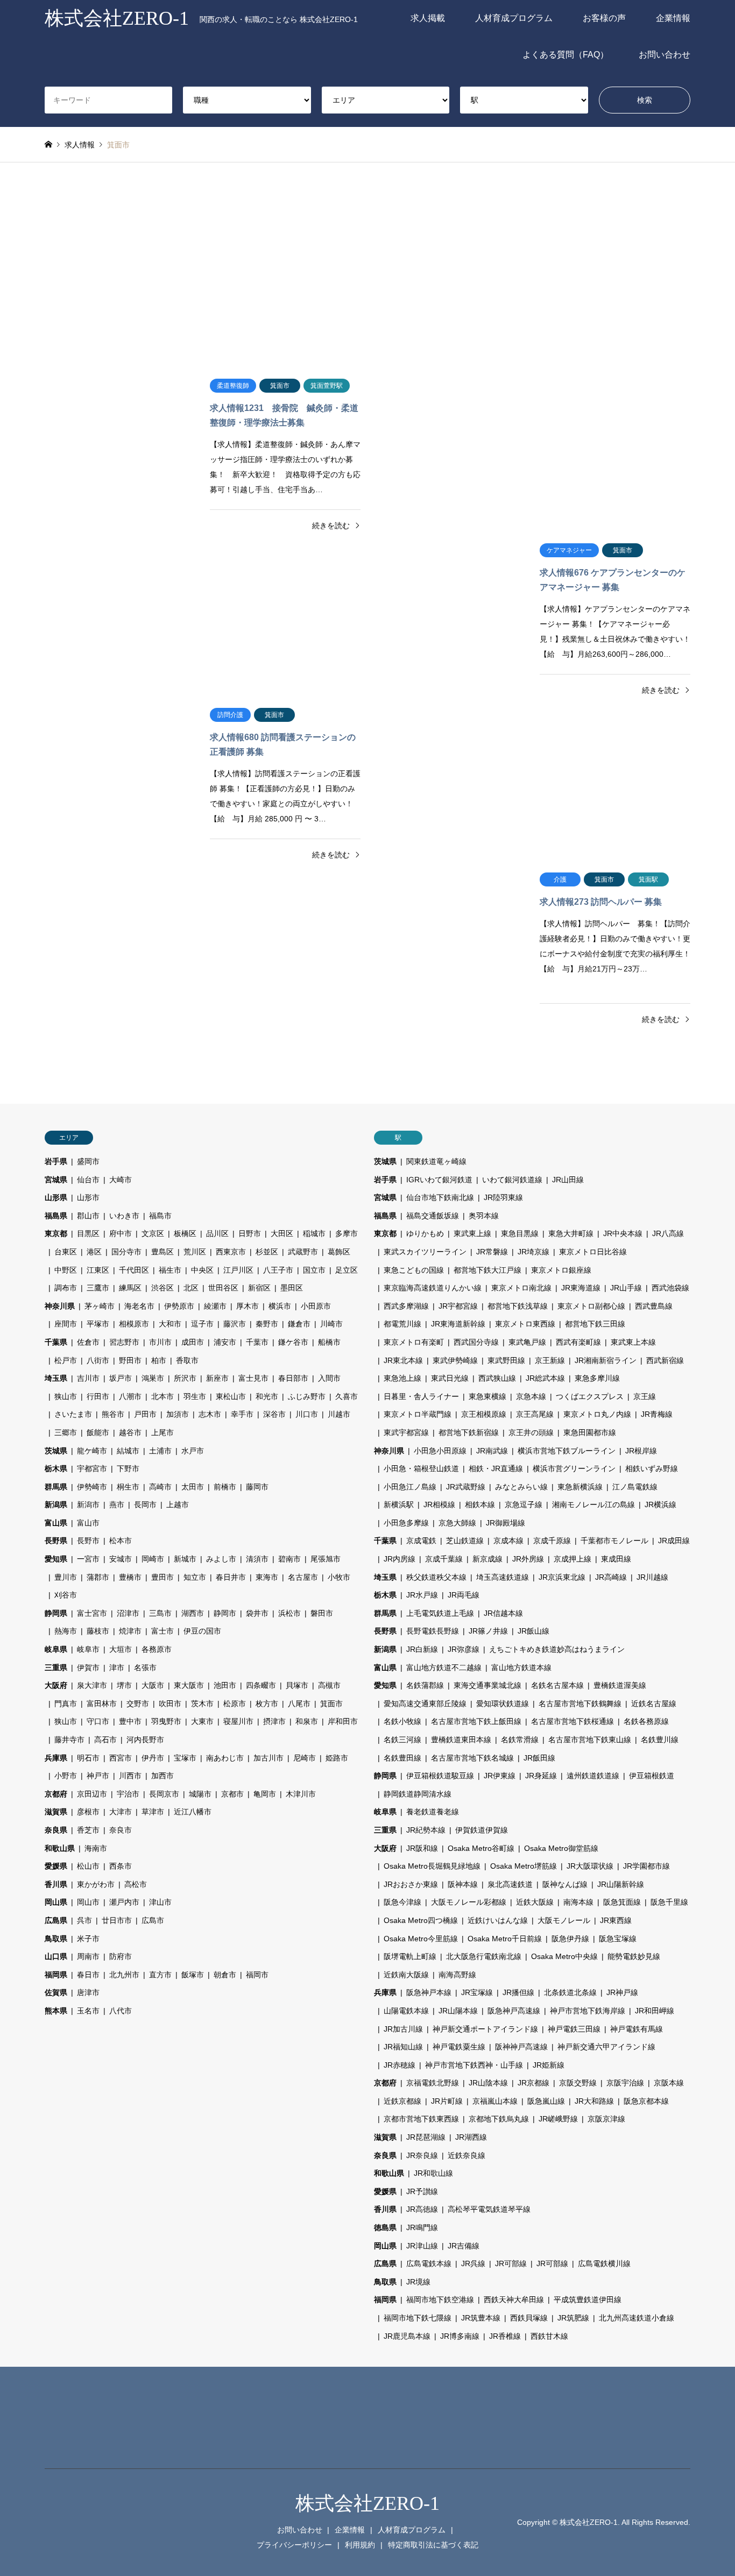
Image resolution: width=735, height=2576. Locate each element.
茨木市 (202, 1704)
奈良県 (56, 1830)
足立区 (347, 1270)
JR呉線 (473, 2263)
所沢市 (185, 1378)
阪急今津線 (402, 1902)
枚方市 (267, 1704)
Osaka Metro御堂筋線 (561, 1848)
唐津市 (88, 1992)
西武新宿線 (665, 1360)
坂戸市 (121, 1378)
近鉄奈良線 (467, 2155)
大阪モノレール (564, 1920)
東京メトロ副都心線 (591, 1306)
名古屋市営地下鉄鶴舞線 (580, 1704)
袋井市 (257, 1613)
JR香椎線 (505, 2336)
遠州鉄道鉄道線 (593, 1776)
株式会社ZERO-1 (367, 2503)
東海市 (267, 1577)
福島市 (160, 1216)
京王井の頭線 (531, 1432)
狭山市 (66, 1396)
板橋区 (185, 1233)
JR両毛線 (464, 1595)
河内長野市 (145, 1740)
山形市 (88, 1197)
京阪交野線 (578, 2083)
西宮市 (121, 1758)
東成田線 (616, 1559)
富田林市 (102, 1704)
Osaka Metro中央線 (564, 1956)
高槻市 (329, 1685)
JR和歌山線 (433, 2173)
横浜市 (280, 1306)
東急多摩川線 (597, 1378)
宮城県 (56, 1180)
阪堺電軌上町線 (410, 1956)
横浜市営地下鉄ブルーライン (567, 1451)
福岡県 (56, 1975)
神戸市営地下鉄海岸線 (588, 2011)
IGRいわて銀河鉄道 (439, 1180)
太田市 (193, 1487)
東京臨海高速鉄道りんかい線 (433, 1288)
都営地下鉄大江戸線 (487, 1270)
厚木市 (248, 1306)
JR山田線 (568, 1180)
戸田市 (145, 1414)
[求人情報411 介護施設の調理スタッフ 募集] (615, 783)
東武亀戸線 (527, 1342)
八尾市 (299, 1704)
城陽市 (200, 1794)
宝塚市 (185, 1758)
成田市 (193, 1342)
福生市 (170, 1270)
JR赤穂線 (400, 2065)
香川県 (56, 1884)
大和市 (170, 1324)
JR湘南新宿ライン (606, 1360)
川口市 (307, 1414)
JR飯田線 (539, 1758)
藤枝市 (98, 1631)
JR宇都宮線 (458, 1306)
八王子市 (278, 1270)
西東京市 (231, 1252)
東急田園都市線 (590, 1432)
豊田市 (162, 1577)
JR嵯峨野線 (558, 2119)
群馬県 (56, 1487)
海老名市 (139, 1306)
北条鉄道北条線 (570, 1992)
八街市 (98, 1360)
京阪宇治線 (625, 2083)
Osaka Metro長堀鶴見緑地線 (432, 1866)
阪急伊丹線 (570, 1939)
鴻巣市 (153, 1378)
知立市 (195, 1577)
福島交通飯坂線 (433, 1216)
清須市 (257, 1559)
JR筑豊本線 (481, 2318)
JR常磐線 (492, 1252)
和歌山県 (60, 1848)
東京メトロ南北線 (521, 1288)
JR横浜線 (660, 1505)
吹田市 (170, 1704)
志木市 (210, 1414)
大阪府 (56, 1685)
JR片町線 (447, 2101)
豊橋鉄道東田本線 (461, 1740)
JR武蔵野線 (466, 1487)
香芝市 (88, 1830)
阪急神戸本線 (429, 1992)
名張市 (145, 1667)
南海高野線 (457, 1975)
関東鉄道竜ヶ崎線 (436, 1161)
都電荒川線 (402, 1324)
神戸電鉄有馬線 (637, 2029)
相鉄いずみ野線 (652, 1468)
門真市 (66, 1704)
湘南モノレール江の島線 (593, 1505)
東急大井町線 (571, 1233)
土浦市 (160, 1451)
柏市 (159, 1360)
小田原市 (316, 1306)
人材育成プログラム (514, 18)
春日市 (88, 1975)
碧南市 (289, 1559)
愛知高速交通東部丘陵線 (425, 1704)
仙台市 (88, 1180)
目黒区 (88, 1233)
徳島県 (385, 2227)
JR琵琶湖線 (426, 2137)
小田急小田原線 (440, 1451)
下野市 (128, 1468)
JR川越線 (652, 1577)
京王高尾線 (535, 1414)
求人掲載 (428, 18)
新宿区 (259, 1288)
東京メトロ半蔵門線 (418, 1414)
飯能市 (98, 1432)
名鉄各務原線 (646, 1721)
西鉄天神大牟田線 (514, 2300)
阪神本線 (463, 1884)
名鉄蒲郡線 (425, 1685)
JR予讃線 (422, 2191)
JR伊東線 (500, 1776)
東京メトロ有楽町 (414, 1342)
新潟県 (56, 1505)
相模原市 (134, 1324)
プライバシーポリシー (294, 2545)
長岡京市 (164, 1794)
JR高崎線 (611, 1577)
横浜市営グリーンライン (574, 1468)
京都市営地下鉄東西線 (421, 2119)
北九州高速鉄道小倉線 (637, 2318)
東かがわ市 (96, 1884)
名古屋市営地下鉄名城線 (472, 1758)
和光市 (267, 1396)
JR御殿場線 (506, 1523)
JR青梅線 (657, 1414)
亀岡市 (265, 1794)
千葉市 (257, 1342)
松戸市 (66, 1360)
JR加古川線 (403, 2029)
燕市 (117, 1505)
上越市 (178, 1505)
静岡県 (56, 1613)
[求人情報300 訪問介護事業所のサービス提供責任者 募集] (285, 948)
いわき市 (124, 1216)
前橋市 (225, 1487)
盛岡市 (88, 1161)
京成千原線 (552, 1541)
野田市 (130, 1360)
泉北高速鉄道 (510, 1884)
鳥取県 (56, 1939)
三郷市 (66, 1432)
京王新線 (550, 1360)
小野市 (66, 1776)
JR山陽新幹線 (621, 1884)
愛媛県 (56, 1866)
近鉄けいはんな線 (498, 1920)
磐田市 (322, 1613)
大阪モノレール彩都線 (469, 1902)
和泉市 (307, 1721)
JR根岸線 (641, 1451)
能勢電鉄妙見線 (634, 1956)
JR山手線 (626, 1288)
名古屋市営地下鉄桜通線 (573, 1721)
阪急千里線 (669, 1902)
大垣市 (121, 1649)
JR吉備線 (464, 2246)
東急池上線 (402, 1378)
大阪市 (153, 1685)
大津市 (121, 1812)
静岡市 (225, 1613)
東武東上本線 (633, 1342)
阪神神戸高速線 (521, 2047)
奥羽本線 (484, 1216)
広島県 (56, 1920)
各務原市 (157, 1649)
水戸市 (193, 1451)
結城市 (128, 1451)
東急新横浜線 (580, 1487)
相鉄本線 (480, 1505)
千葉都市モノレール (614, 1541)
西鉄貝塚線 (529, 2318)
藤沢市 (235, 1324)
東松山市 (231, 1396)
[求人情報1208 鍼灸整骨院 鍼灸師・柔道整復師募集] (450, 454)
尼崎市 (305, 1758)
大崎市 (121, 1180)
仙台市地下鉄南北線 (440, 1197)
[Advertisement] (367, 265)
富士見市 (253, 1378)
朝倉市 (225, 1975)
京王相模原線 (484, 1414)
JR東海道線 (581, 1288)
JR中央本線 (623, 1233)
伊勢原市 (179, 1306)
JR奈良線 (422, 2155)
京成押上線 (573, 1559)
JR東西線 (616, 1920)
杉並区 (267, 1252)
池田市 (225, 1685)
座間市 (66, 1324)
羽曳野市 (166, 1721)
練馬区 (130, 1288)
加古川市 (268, 1758)
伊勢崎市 (92, 1487)
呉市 (84, 1920)
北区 (191, 1288)
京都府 (56, 1794)
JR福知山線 (403, 2047)
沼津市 (128, 1613)
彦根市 (88, 1812)
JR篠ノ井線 (488, 1631)
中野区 (66, 1270)
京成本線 (508, 1541)
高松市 (136, 1884)
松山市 (88, 1866)
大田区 (282, 1233)
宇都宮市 (92, 1468)
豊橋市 (130, 1577)
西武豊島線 (654, 1306)
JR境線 (418, 2282)
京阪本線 (669, 2083)
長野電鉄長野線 (433, 1631)
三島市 (160, 1613)
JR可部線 (511, 2263)
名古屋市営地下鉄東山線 (590, 1740)
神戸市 (98, 1776)
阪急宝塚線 (618, 1939)
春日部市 (293, 1378)
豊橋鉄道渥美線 (620, 1685)
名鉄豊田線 (402, 1758)
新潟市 (88, 1505)
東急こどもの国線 (414, 1270)
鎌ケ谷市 (293, 1342)
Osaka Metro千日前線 (505, 1939)
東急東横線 (487, 1396)
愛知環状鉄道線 (503, 1704)
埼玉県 (56, 1378)
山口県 (56, 1956)
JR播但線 (518, 1992)
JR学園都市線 (646, 1866)
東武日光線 (450, 1378)
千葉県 (56, 1342)
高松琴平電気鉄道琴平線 (489, 2209)
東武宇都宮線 (406, 1432)
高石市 (105, 1740)
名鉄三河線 (402, 1740)
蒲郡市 (98, 1577)
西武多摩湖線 (406, 1306)
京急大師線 (457, 1523)
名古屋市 (303, 1577)
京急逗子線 (524, 1505)
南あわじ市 (225, 1758)
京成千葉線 (444, 1559)
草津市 (153, 1812)
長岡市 (145, 1505)
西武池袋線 (670, 1288)
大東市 (202, 1721)
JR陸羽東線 (503, 1197)
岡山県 (56, 1902)
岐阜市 (88, 1649)
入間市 (329, 1378)
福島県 (56, 1216)
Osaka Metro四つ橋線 (421, 1920)
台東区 (66, 1252)
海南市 (96, 1848)
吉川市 (88, 1378)
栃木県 (56, 1468)
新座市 (217, 1378)
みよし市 (221, 1559)
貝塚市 (297, 1685)
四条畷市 (261, 1685)
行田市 (98, 1396)
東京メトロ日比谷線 (593, 1252)
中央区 (202, 1270)
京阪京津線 (606, 2119)
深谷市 (274, 1414)
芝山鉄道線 (465, 1541)
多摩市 (347, 1233)
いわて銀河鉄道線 (512, 1180)
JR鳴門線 (422, 2227)
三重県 (56, 1667)
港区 (94, 1252)
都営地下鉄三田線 (595, 1324)
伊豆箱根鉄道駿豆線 (440, 1776)
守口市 (98, 1721)
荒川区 (195, 1252)
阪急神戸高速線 (514, 2011)
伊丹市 (153, 1758)
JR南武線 (492, 1451)
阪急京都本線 (646, 2101)
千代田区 (134, 1270)
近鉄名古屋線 (654, 1704)
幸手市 (242, 1414)
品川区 (217, 1233)
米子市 (88, 1939)
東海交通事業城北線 (487, 1685)
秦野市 (267, 1324)
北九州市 (124, 1975)
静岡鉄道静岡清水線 (418, 1794)
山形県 (56, 1197)
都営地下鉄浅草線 (518, 1306)
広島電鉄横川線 (604, 2263)
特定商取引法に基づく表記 (433, 2545)
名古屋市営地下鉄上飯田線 (476, 1721)
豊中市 (130, 1721)
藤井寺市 (69, 1740)
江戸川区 (238, 1270)
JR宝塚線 (477, 1992)
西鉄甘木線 (549, 2336)
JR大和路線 (594, 2101)
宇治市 (128, 1794)
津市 (117, 1667)
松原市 (235, 1704)
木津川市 (301, 1794)
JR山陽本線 (458, 2011)
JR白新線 (422, 1649)
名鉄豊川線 (660, 1740)
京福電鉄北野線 (433, 2083)
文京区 (153, 1233)
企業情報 (673, 18)
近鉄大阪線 (535, 1902)
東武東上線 (472, 1233)
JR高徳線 (422, 2209)
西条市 (121, 1866)
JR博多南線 (460, 2336)
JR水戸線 (422, 1595)
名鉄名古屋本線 (557, 1685)
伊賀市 (88, 1667)
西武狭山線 (497, 1378)
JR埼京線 (533, 1252)
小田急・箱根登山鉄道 (421, 1468)
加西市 (162, 1776)
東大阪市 (189, 1685)
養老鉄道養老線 (433, 1812)
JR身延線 (541, 1776)
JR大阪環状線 (590, 1866)
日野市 (250, 1233)
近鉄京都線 (402, 2101)
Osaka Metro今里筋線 (421, 1939)
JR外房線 (528, 1559)
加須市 (178, 1414)
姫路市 (337, 1758)
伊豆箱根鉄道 (652, 1776)
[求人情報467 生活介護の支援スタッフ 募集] (450, 783)
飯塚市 (193, 1975)
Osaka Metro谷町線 (481, 1848)
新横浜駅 (399, 1505)
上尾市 (162, 1432)
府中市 (121, 1233)
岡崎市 (153, 1559)
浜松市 (289, 1613)
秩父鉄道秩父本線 (436, 1577)
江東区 (98, 1270)
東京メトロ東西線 (525, 1324)
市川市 (160, 1342)
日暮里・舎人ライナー (421, 1396)
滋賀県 (56, 1812)
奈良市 (121, 1830)
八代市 (121, 2011)
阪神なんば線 (565, 1884)
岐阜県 (56, 1649)
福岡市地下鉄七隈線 (418, 2318)
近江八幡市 (193, 1812)
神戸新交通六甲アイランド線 (606, 2047)
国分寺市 (126, 1252)
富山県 (56, 1523)
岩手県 (56, 1161)
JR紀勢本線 (426, 1830)
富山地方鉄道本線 (521, 1667)
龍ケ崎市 (92, 1451)
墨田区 (292, 1288)
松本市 (121, 1541)
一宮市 (88, 1559)
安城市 (121, 1559)
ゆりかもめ (425, 1233)
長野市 (88, 1541)
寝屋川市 (238, 1721)
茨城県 (56, 1451)
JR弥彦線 (464, 1649)
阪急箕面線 (622, 1902)
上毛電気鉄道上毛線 (440, 1613)
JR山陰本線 (488, 2083)
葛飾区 (339, 1252)
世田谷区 (223, 1288)
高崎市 (160, 1487)
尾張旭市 (326, 1559)
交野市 (138, 1704)
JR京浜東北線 (562, 1577)
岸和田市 (343, 1721)
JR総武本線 (545, 1378)
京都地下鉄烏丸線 (499, 2119)
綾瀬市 (215, 1306)
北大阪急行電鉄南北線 (484, 1956)
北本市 (162, 1396)
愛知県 (56, 1559)
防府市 (121, 1956)
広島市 (153, 1920)
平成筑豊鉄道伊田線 (588, 2300)
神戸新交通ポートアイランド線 (485, 2029)
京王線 (645, 1396)
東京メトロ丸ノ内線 (597, 1414)
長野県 (56, 1541)
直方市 (160, 1975)
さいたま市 (73, 1414)
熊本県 (56, 2011)
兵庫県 (56, 1758)
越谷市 (130, 1432)
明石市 (88, 1758)
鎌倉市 (299, 1324)
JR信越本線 (503, 1613)
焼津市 (130, 1631)
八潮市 (130, 1396)
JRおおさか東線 (411, 1884)
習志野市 (124, 1342)
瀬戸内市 (124, 1902)
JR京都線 (533, 2083)
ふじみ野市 (307, 1396)
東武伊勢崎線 (455, 1360)
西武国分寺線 (476, 1342)
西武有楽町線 (578, 1342)
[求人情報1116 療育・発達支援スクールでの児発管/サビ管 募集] (615, 454)
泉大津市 (92, 1685)
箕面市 (331, 1704)
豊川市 (66, 1577)
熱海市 (66, 1631)
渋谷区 (162, 1288)
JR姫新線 (549, 2065)
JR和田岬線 (655, 2011)
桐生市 (128, 1487)
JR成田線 (674, 1541)
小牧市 (339, 1577)
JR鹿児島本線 (407, 2336)
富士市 (162, 1631)
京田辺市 (92, 1794)
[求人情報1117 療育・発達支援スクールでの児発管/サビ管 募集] (120, 619)
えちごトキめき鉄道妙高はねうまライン (557, 1649)
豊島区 (162, 1252)
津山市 (160, 1902)
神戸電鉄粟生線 (459, 2047)
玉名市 (88, 2011)
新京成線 (487, 1559)
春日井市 (231, 1577)
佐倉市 (88, 1342)
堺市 (124, 1685)
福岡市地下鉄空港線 (440, 2300)
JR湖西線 (471, 2137)
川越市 (339, 1414)
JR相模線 (439, 1505)
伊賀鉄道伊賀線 (482, 1830)
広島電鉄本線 (429, 2263)
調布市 (66, 1288)
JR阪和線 (422, 1848)
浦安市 (225, 1342)
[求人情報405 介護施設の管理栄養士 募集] (120, 948)
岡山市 (88, 1902)
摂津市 (274, 1721)
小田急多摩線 (406, 1523)
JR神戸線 (622, 1992)
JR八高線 (668, 1233)
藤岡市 (257, 1487)
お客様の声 (604, 18)
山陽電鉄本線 (406, 2011)
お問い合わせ (665, 55)
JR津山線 (422, 2246)
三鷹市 (98, 1288)
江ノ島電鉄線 (635, 1487)
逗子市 (202, 1324)
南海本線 (578, 1902)
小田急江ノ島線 (410, 1487)
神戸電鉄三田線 (574, 2029)
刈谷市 (66, 1595)
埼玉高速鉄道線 (503, 1577)
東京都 (56, 1233)
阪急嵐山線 (546, 2101)
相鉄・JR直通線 (496, 1468)
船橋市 (329, 1342)
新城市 (185, 1559)
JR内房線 (400, 1559)
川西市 (130, 1776)
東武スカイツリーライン (425, 1252)
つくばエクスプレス (590, 1396)
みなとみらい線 (521, 1487)
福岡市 (257, 1975)
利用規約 (360, 2545)
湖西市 (193, 1613)
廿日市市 (117, 1920)
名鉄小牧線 (402, 1721)
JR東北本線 (403, 1360)
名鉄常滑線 (520, 1740)
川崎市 (331, 1324)
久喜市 (347, 1396)
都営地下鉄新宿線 (469, 1432)
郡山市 (88, 1216)
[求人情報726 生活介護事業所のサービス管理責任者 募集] (285, 619)
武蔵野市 (303, 1252)
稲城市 (314, 1233)
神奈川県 (60, 1306)
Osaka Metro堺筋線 (524, 1866)
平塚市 (98, 1324)
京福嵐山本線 (495, 2101)
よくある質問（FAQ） (566, 55)
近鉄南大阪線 (406, 1975)
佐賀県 (56, 1992)
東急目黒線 (520, 1233)
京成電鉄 (421, 1541)
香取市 (187, 1360)
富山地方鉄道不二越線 (444, 1667)
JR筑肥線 (573, 2318)
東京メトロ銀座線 (561, 1270)
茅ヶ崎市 (100, 1306)
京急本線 (531, 1396)
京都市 (232, 1794)
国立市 (314, 1270)
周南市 (88, 1956)
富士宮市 (92, 1613)
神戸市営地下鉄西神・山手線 (474, 2065)
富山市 (88, 1523)
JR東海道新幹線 (458, 1324)
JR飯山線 (533, 1631)
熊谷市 (113, 1414)
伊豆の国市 (202, 1631)
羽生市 (195, 1396)
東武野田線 (506, 1360)
